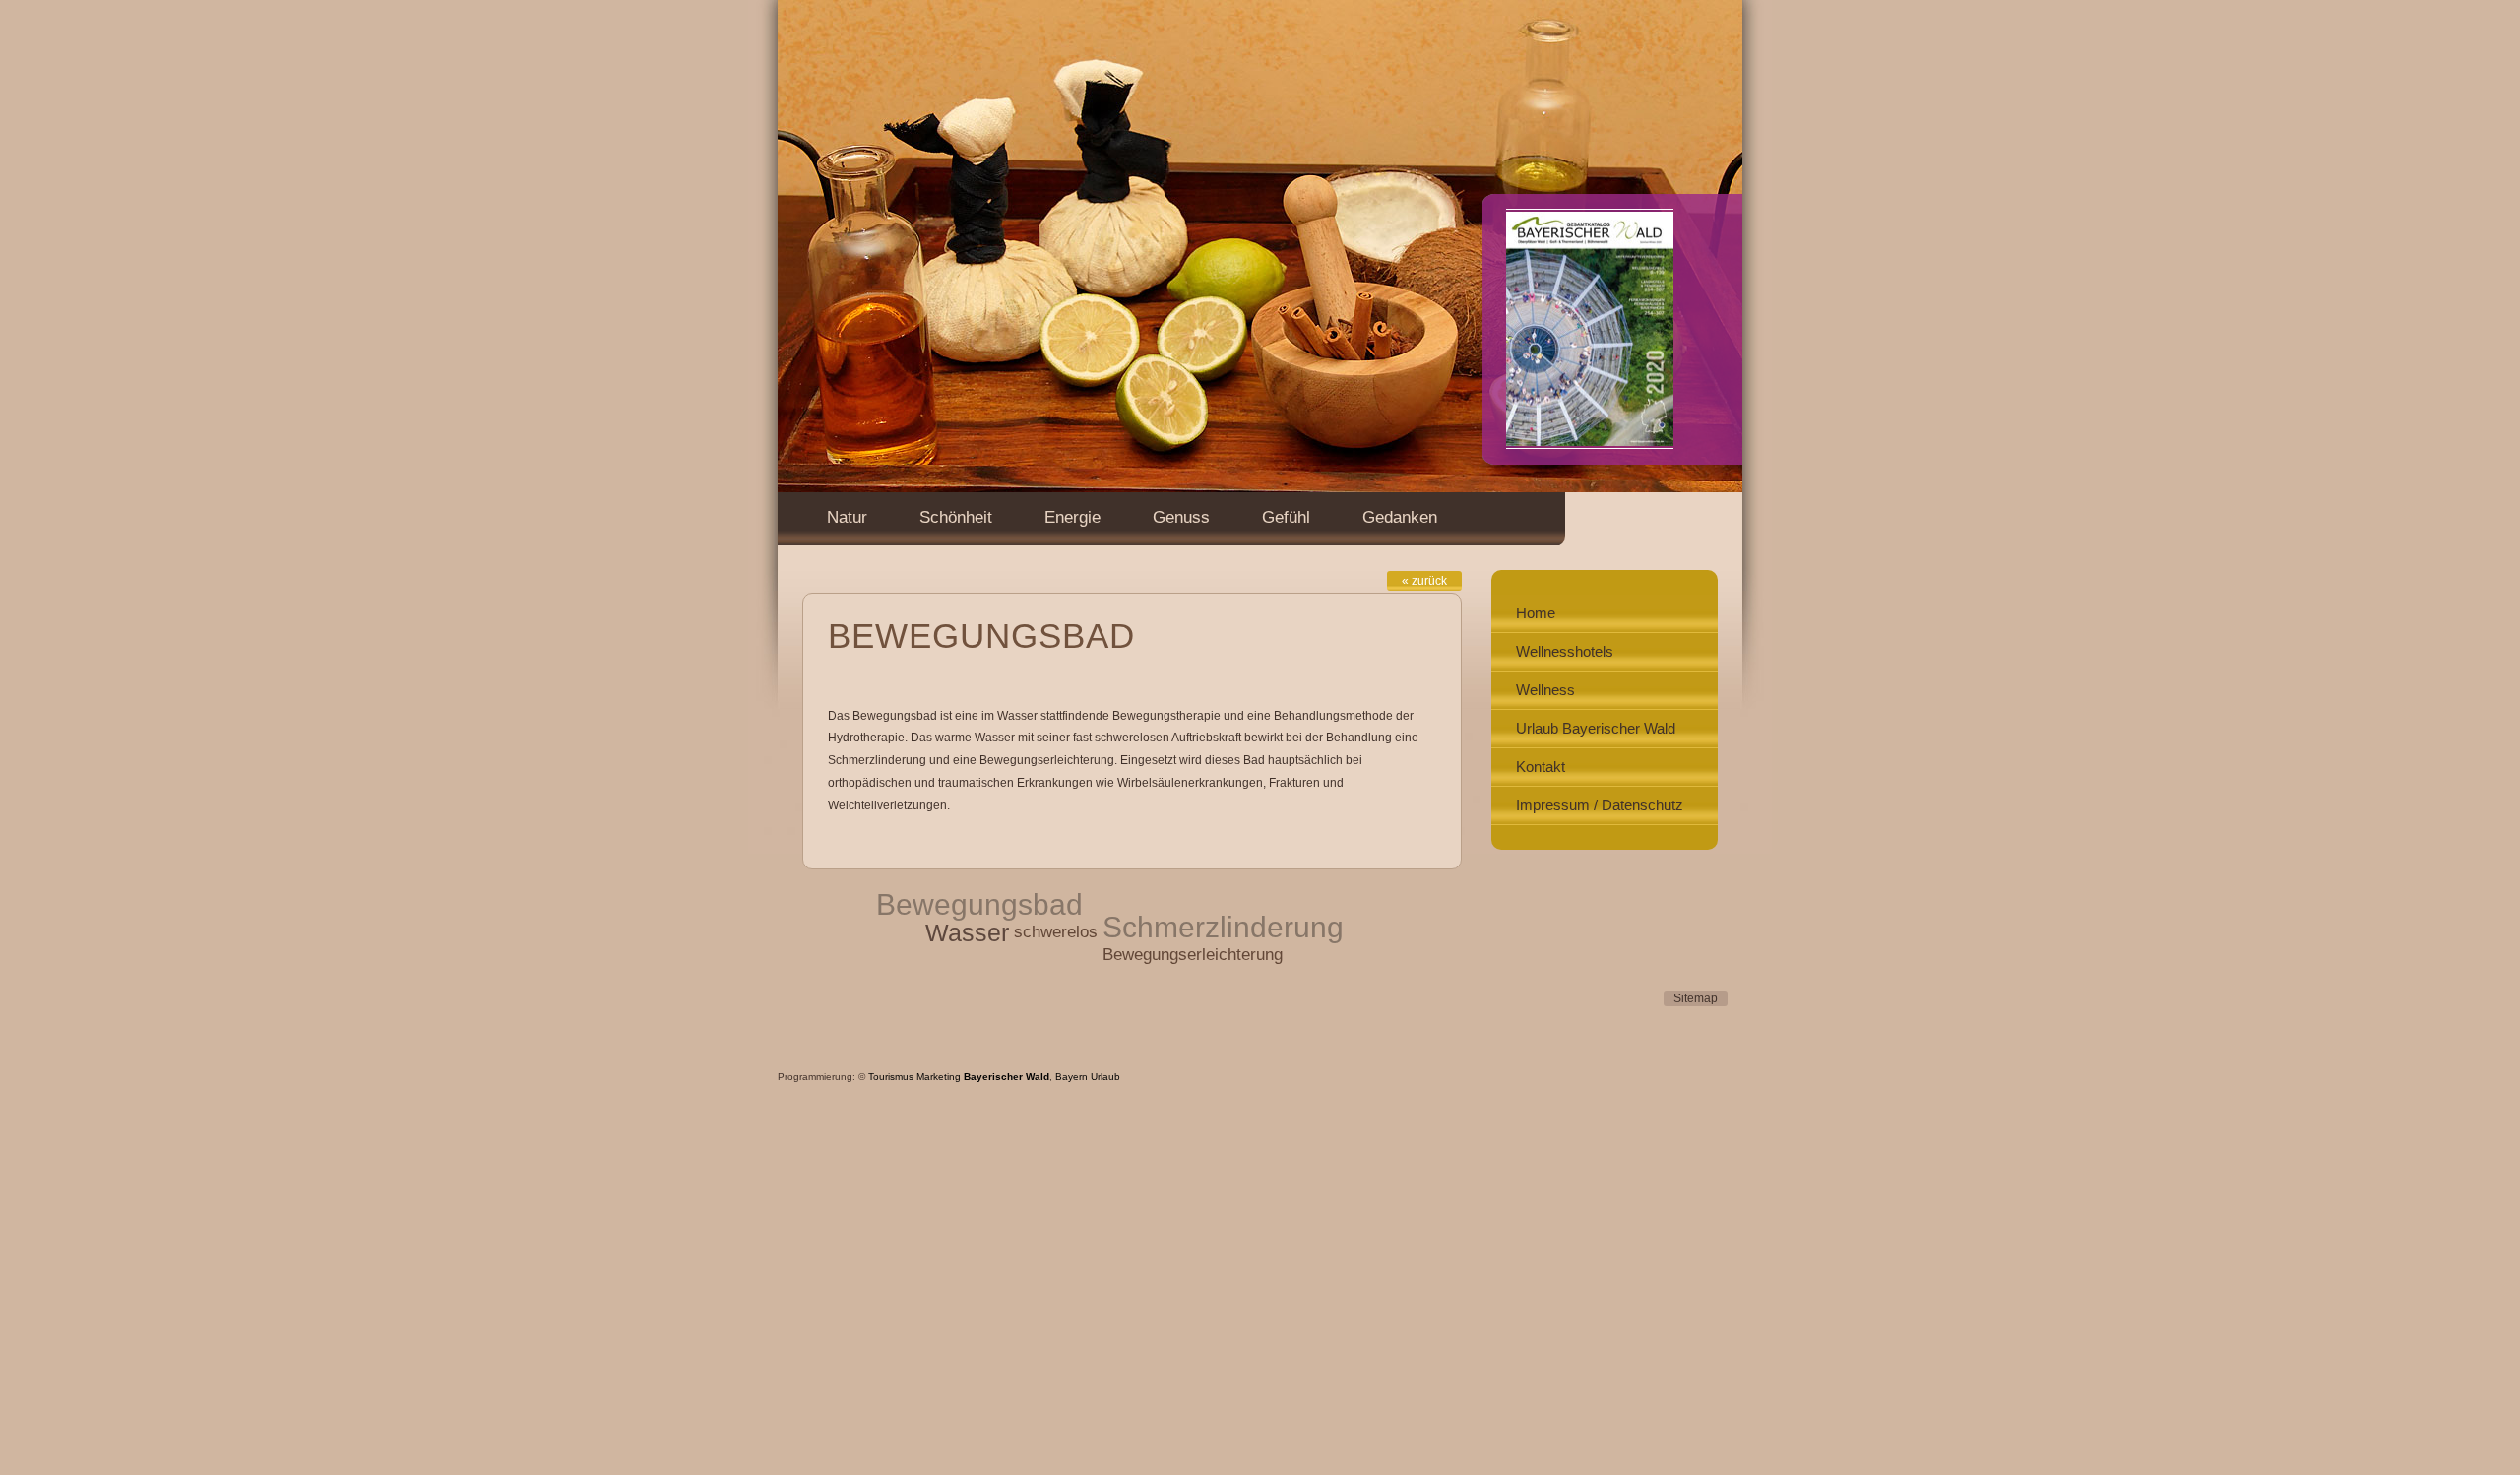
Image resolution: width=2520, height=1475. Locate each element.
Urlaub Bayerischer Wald (1596, 728)
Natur (847, 517)
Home (1536, 613)
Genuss (1181, 517)
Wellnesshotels (1565, 651)
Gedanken (1400, 517)
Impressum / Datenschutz (1600, 805)
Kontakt (1541, 767)
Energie (1072, 517)
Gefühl (1286, 517)
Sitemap (1696, 998)
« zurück (1424, 581)
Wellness (1545, 690)
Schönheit (956, 517)
